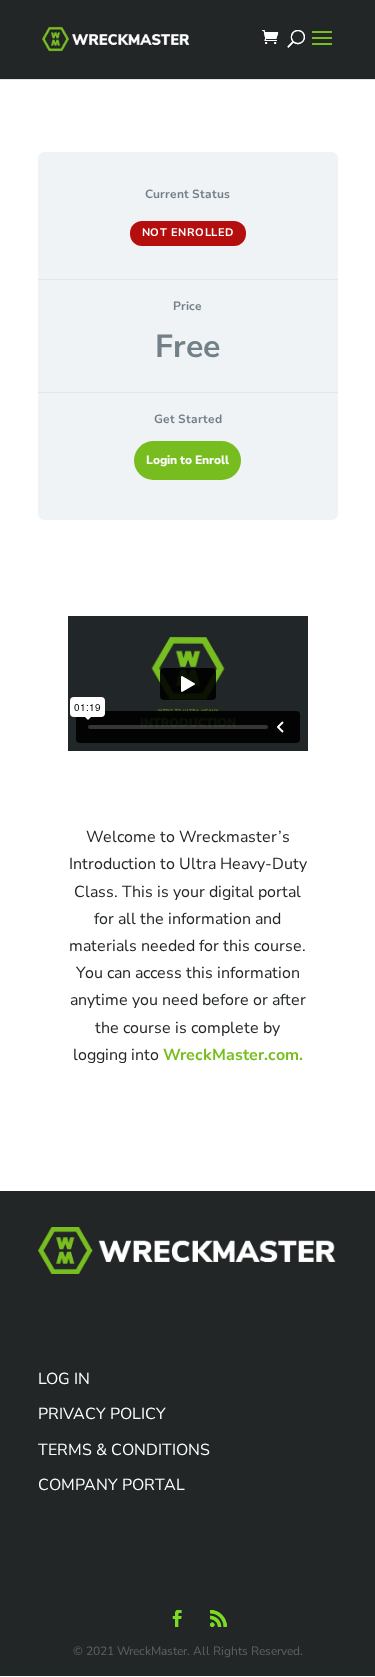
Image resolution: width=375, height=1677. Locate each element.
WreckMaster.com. (233, 1055)
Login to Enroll (187, 460)
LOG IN (64, 1379)
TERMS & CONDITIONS (124, 1450)
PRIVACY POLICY (102, 1414)
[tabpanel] (188, 850)
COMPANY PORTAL (111, 1485)
